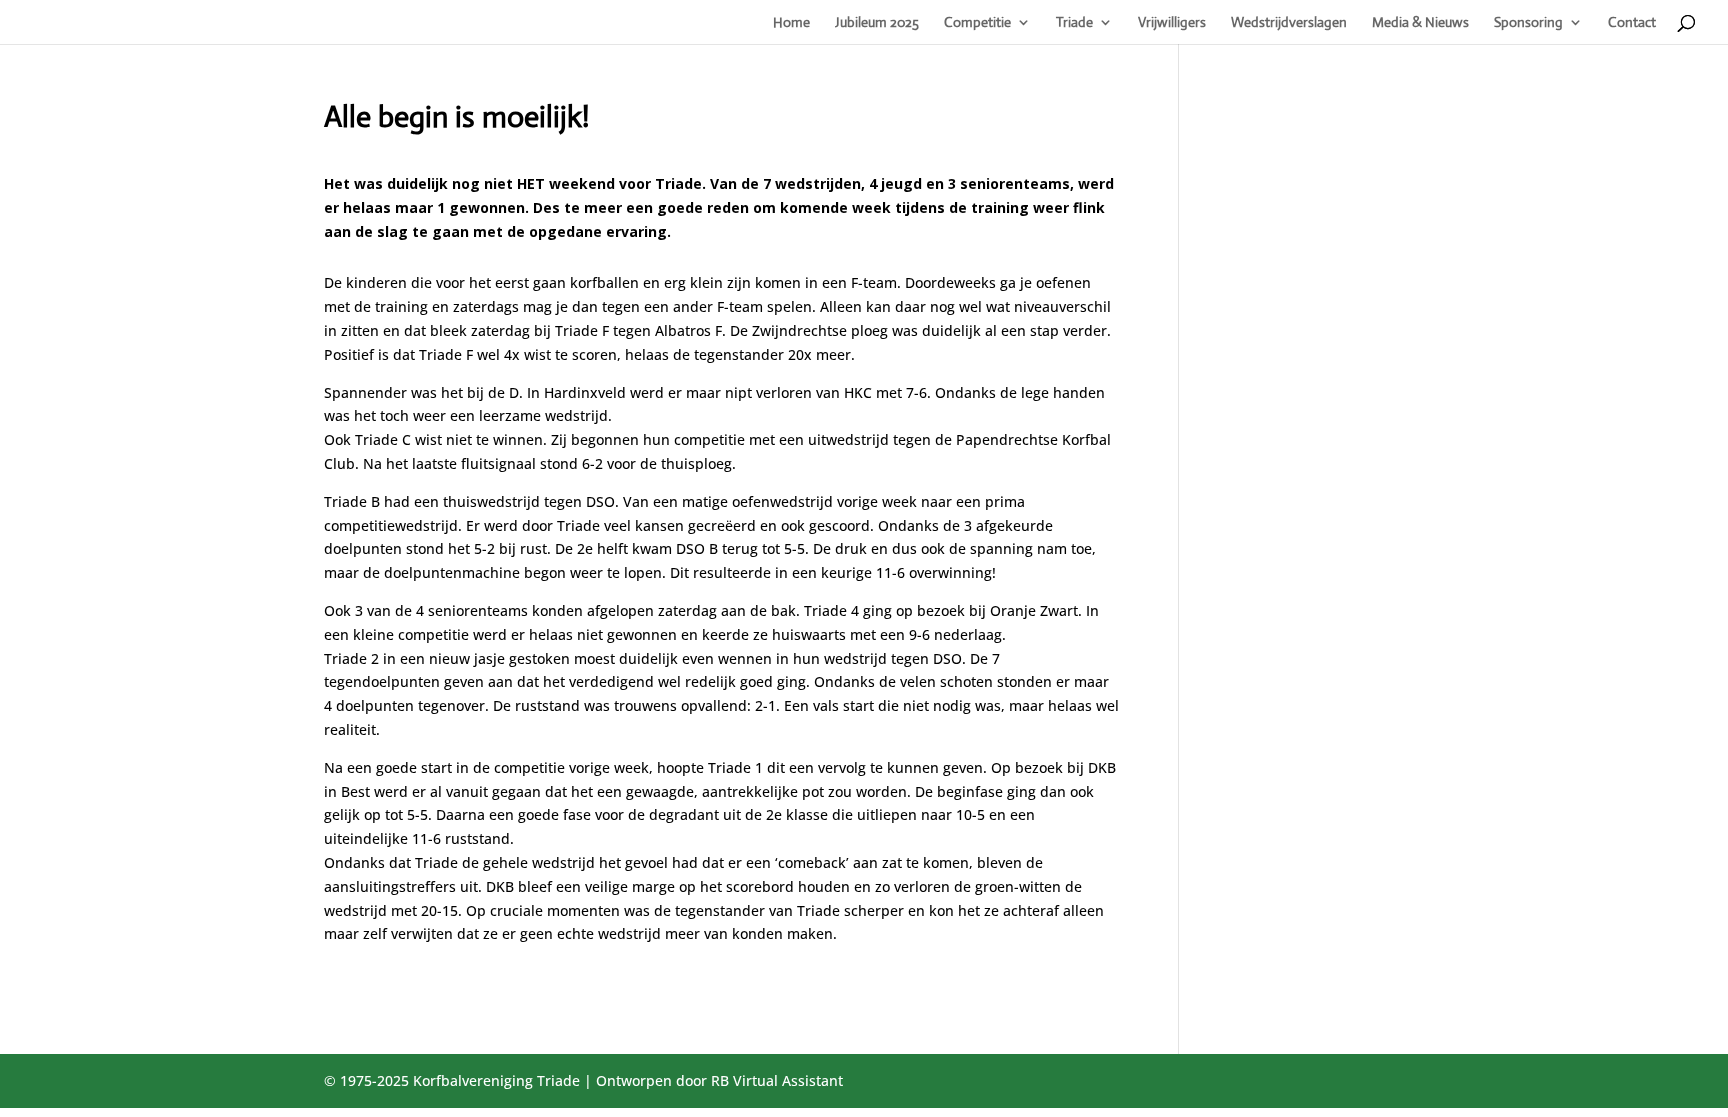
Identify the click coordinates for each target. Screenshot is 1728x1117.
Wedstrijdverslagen (1289, 23)
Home (791, 23)
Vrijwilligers (1172, 23)
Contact (1632, 23)
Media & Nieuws (1420, 23)
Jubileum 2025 (877, 23)
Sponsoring (1528, 23)
